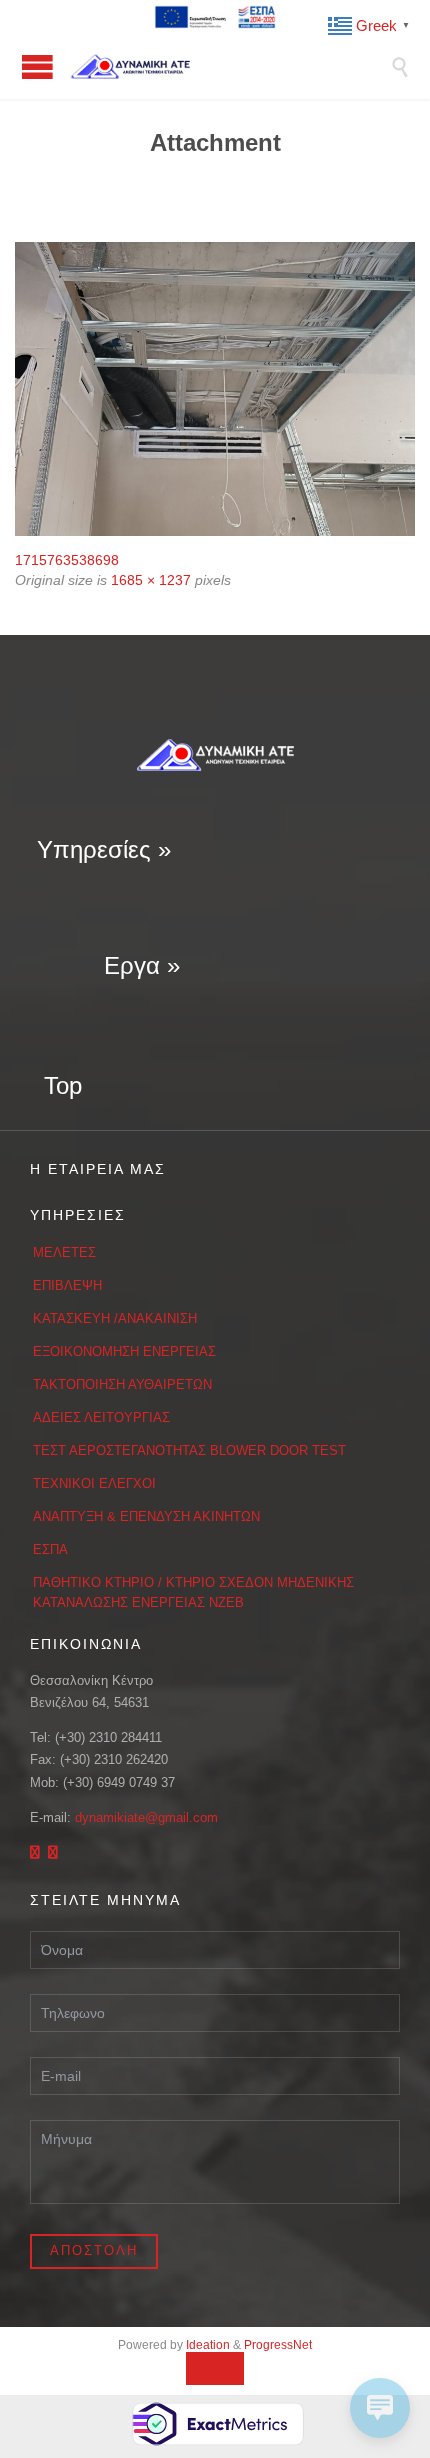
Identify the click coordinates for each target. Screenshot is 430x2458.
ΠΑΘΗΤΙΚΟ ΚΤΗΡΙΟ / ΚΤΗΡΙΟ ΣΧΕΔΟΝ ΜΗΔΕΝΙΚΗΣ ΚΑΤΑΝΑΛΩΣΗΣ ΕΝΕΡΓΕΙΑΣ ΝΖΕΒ (193, 1592)
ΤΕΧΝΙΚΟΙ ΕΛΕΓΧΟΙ (94, 1483)
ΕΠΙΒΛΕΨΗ (67, 1285)
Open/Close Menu (37, 66)
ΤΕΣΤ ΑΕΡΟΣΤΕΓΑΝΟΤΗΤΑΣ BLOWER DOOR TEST (189, 1450)
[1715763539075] (215, 389)
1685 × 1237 (151, 580)
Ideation (208, 2345)
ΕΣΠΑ (50, 1549)
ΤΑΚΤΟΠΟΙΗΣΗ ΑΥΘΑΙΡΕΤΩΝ (122, 1384)
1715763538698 (67, 560)
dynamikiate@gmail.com (146, 1817)
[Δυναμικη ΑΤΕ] (230, 66)
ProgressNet (278, 2345)
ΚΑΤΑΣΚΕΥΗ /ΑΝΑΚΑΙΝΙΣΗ (115, 1318)
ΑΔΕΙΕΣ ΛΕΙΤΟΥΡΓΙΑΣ (101, 1417)
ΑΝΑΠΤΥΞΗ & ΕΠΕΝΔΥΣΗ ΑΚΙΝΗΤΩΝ (146, 1516)
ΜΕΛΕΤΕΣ (64, 1252)
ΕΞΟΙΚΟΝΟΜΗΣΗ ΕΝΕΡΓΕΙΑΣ (124, 1351)
